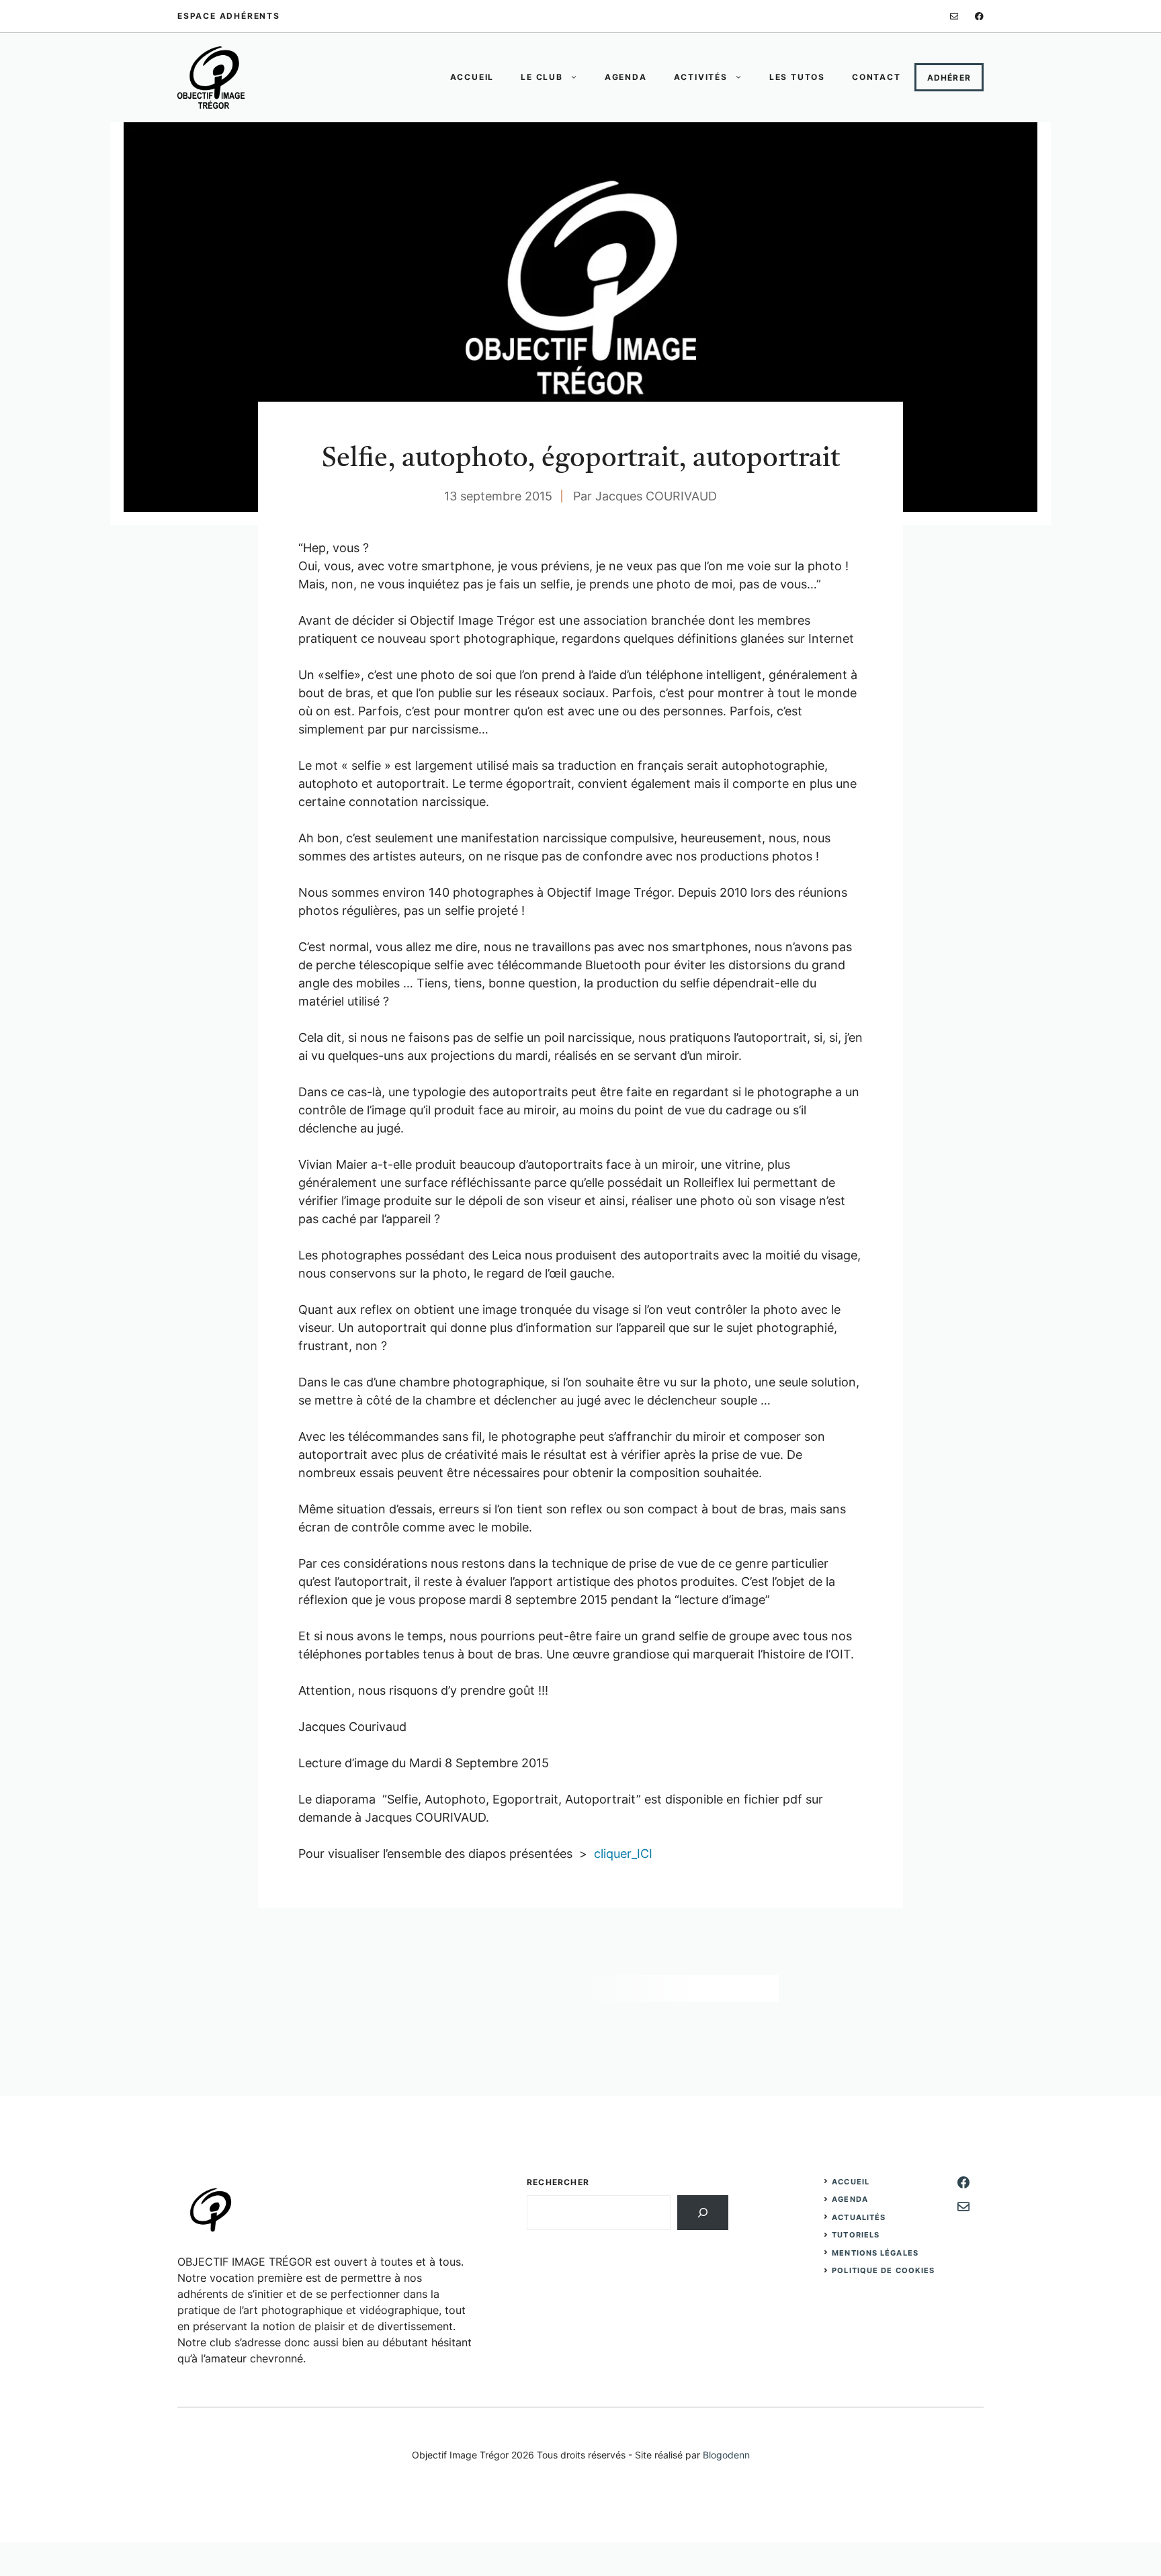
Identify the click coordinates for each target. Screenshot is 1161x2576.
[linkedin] (954, 16)
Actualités (859, 2217)
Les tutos (797, 77)
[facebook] (979, 16)
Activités (701, 77)
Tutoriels (856, 2235)
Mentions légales (875, 2253)
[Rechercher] (703, 2213)
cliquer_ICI (623, 1854)
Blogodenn (726, 2455)
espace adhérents (229, 16)
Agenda (626, 77)
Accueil (472, 77)
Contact (876, 77)
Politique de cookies (883, 2270)
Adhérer (949, 78)
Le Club (542, 77)
